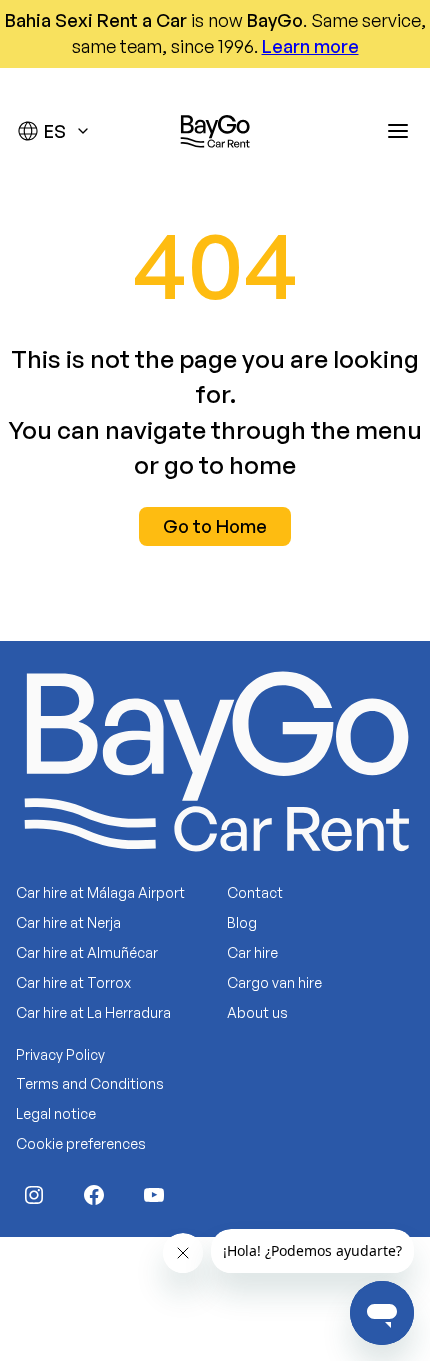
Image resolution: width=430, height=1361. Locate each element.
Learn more (310, 46)
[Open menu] (398, 131)
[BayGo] (215, 131)
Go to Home (215, 526)
